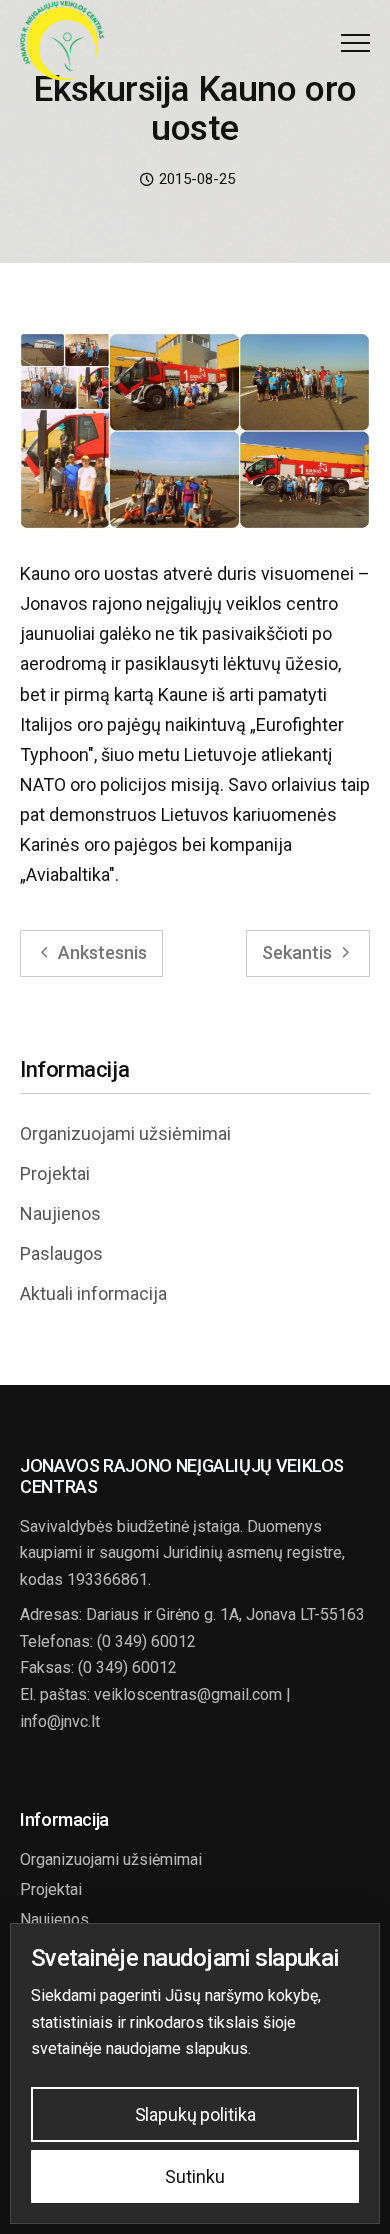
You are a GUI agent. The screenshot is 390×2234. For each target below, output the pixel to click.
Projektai (55, 1173)
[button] (355, 42)
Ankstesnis (100, 952)
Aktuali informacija (93, 1293)
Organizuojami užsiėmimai (125, 1133)
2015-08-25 (194, 179)
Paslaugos (61, 1253)
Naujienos (60, 1213)
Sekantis (299, 952)
